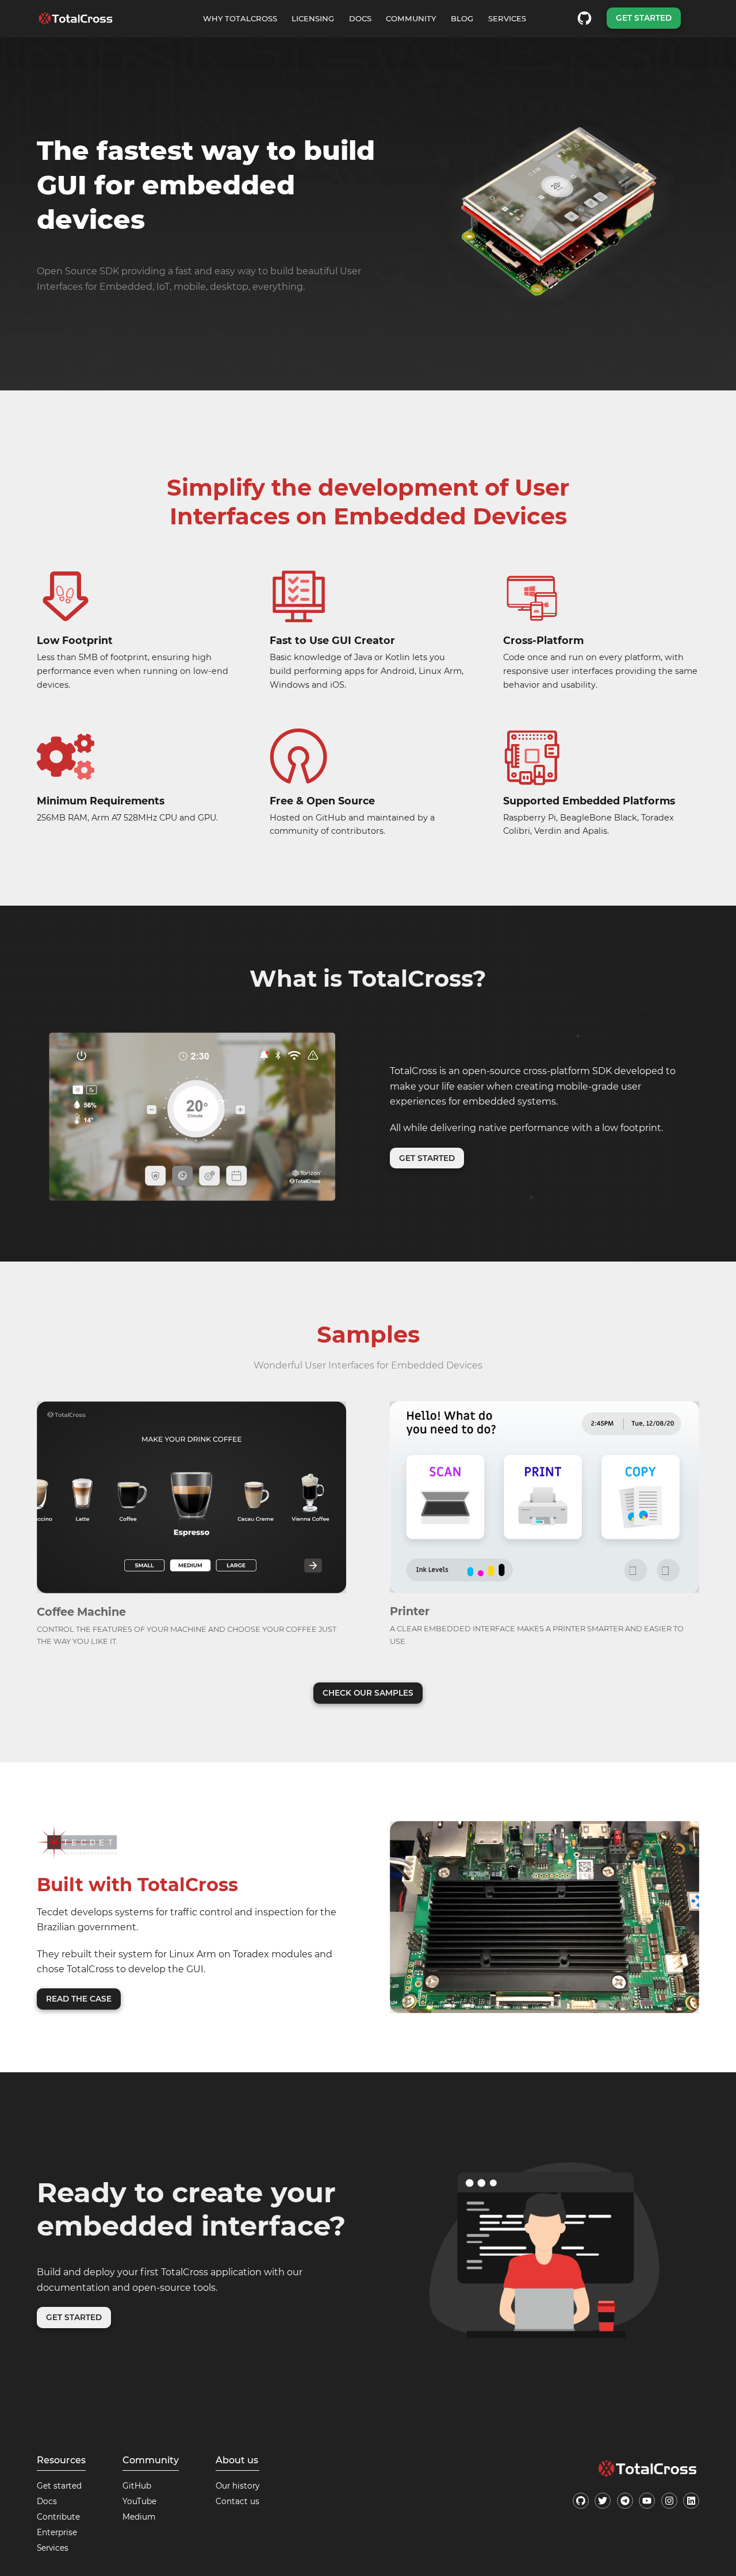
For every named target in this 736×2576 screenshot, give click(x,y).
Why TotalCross (240, 18)
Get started (644, 18)
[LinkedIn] (691, 2501)
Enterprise (57, 2532)
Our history (237, 2486)
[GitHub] (581, 2501)
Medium (139, 2517)
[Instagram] (669, 2501)
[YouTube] (647, 2501)
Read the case (79, 1999)
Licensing (313, 18)
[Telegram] (625, 2501)
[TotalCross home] (76, 18)
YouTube (139, 2501)
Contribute (58, 2517)
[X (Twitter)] (603, 2501)
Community (411, 18)
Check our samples (368, 1693)
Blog (462, 18)
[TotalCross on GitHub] (584, 18)
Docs (360, 18)
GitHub (137, 2486)
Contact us (237, 2501)
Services (507, 18)
